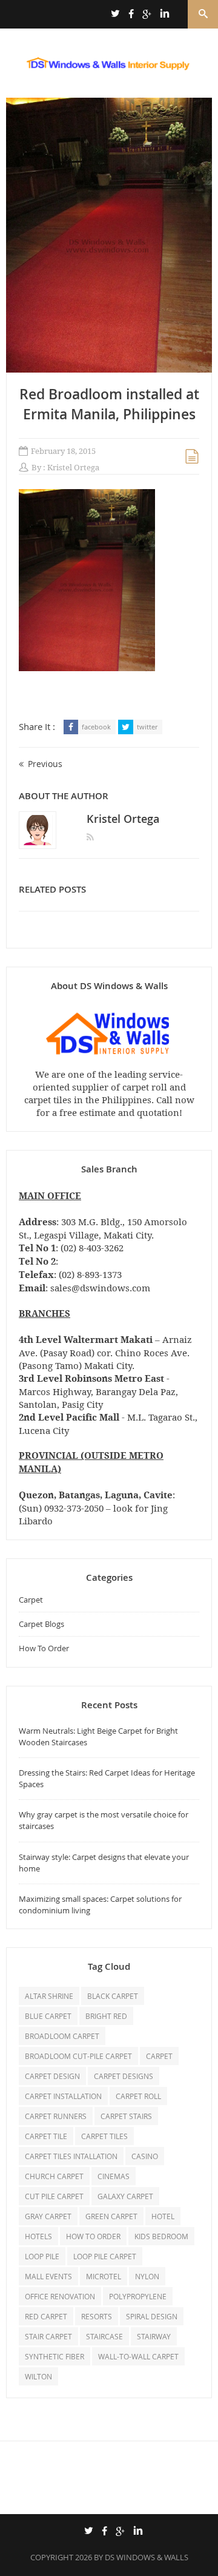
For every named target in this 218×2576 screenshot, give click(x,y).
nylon (147, 2276)
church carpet (54, 2176)
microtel (104, 2276)
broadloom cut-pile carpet (78, 2056)
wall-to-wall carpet (138, 2356)
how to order (93, 2236)
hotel (163, 2216)
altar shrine (49, 1996)
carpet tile (46, 2136)
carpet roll (138, 2096)
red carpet (46, 2316)
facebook (96, 727)
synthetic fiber (54, 2356)
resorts (97, 2316)
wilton (38, 2376)
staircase (104, 2336)
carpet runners (56, 2116)
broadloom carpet (62, 2036)
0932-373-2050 (74, 1508)
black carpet (113, 1996)
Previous (45, 764)
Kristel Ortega (73, 468)
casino (145, 2156)
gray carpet (48, 2216)
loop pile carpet (105, 2256)
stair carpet (48, 2336)
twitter (147, 727)
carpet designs (124, 2076)
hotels (38, 2236)
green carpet (111, 2216)
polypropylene (138, 2296)
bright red (106, 2016)
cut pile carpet (54, 2196)
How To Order (44, 1648)
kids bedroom (161, 2236)
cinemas (114, 2176)
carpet (159, 2056)
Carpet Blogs (41, 1624)
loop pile (42, 2256)
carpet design (52, 2076)
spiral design (152, 2316)
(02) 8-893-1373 (90, 1275)
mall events (48, 2276)
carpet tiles (104, 2136)
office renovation (60, 2296)
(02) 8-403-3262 (92, 1248)
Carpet (31, 1600)
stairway (154, 2336)
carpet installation (63, 2096)
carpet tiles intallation (71, 2156)
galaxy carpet (125, 2196)
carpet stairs (126, 2116)
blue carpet (48, 2016)
